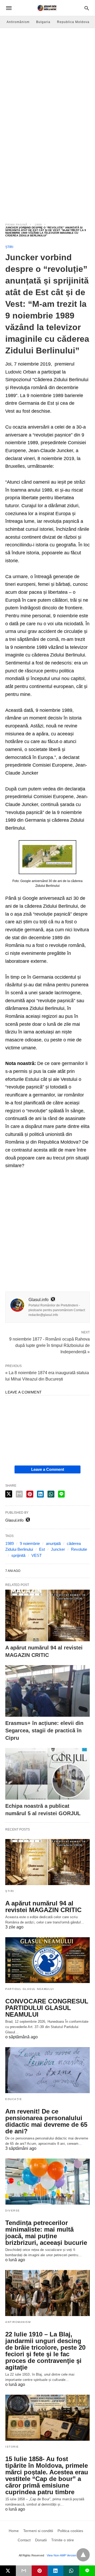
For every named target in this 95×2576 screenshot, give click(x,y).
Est (42, 1549)
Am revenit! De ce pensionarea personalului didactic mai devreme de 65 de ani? (46, 2121)
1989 (38, 225)
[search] (87, 8)
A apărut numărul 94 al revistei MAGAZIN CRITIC (43, 1907)
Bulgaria (43, 22)
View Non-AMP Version (61, 2555)
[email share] (19, 1494)
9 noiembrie (30, 1543)
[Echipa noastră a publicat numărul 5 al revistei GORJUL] (47, 1774)
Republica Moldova (73, 22)
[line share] (61, 1494)
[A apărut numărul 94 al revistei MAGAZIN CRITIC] (47, 1615)
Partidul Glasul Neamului (30, 1989)
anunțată (53, 1543)
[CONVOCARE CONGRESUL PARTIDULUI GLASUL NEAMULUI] (47, 1960)
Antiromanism (18, 2322)
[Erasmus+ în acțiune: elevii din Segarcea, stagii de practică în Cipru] (47, 1691)
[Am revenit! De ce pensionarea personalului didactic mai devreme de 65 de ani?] (47, 2070)
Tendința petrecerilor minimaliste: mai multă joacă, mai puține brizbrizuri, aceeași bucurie (46, 2233)
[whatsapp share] (51, 1494)
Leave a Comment (48, 1469)
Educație (14, 2099)
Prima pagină (16, 225)
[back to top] (83, 2555)
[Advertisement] (47, 78)
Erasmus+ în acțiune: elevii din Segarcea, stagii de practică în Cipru (44, 1730)
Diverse (13, 2211)
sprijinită (18, 1555)
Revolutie (79, 1549)
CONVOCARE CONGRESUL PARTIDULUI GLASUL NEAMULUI (47, 2008)
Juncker (58, 1549)
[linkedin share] (40, 1494)
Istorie (12, 2447)
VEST (37, 1555)
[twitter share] (9, 1494)
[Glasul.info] (47, 8)
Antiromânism (18, 22)
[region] (47, 171)
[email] (24, 2571)
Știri (9, 247)
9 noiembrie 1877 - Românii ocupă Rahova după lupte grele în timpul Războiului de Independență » (49, 1345)
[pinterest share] (30, 1494)
